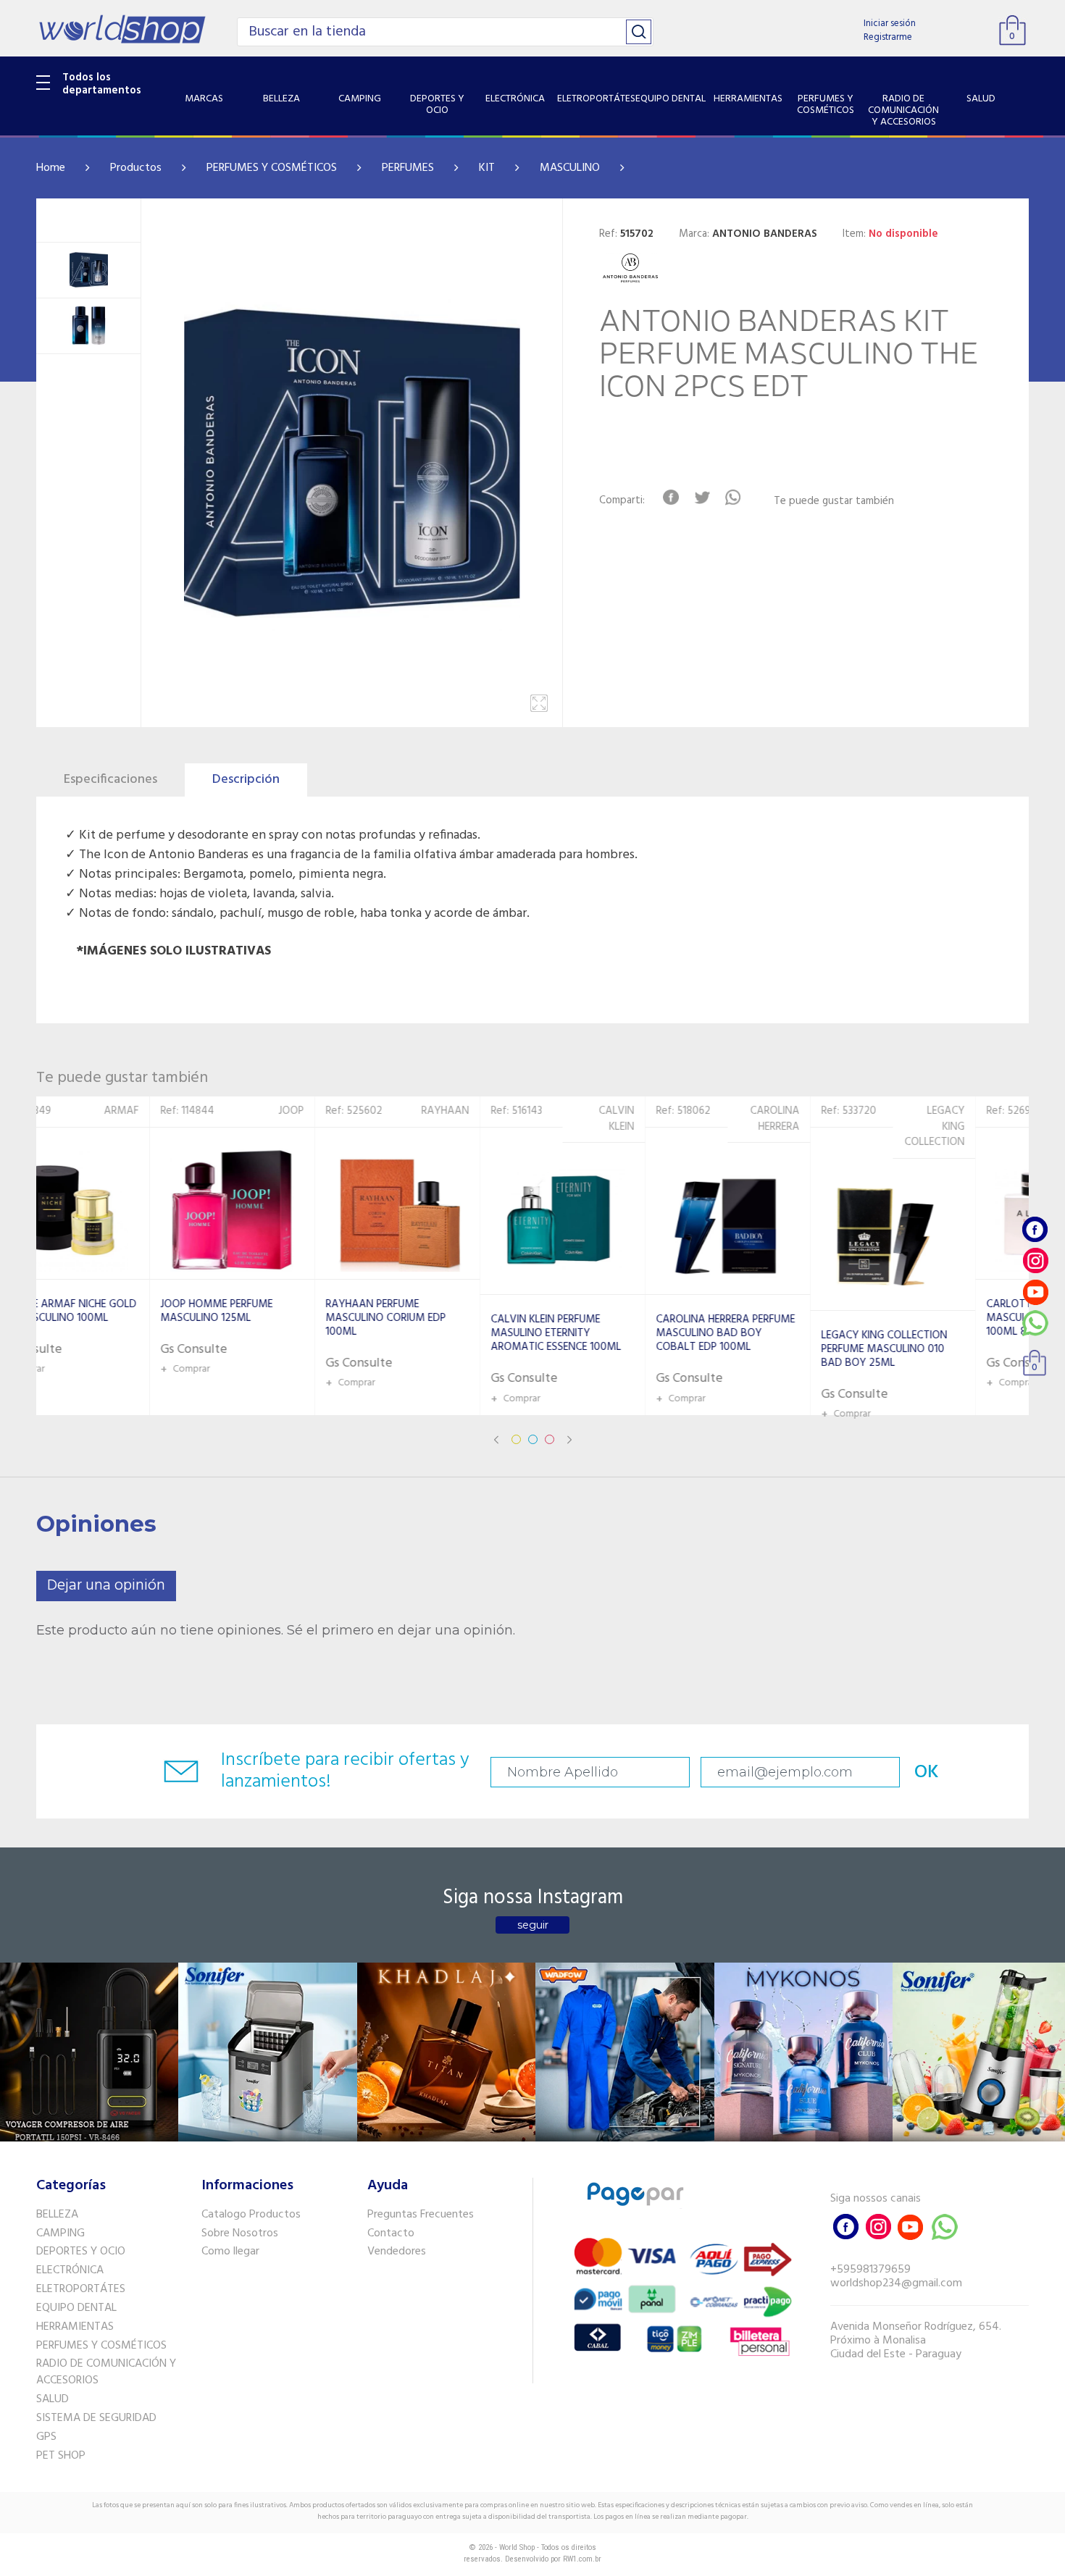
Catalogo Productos (251, 2215)
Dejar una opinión (106, 1586)
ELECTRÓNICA (70, 2270)
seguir (533, 1925)
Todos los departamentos (102, 84)
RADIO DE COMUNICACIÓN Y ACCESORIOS (106, 2372)
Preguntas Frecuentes (421, 2215)
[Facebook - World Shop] (1035, 1229)
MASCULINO (570, 168)
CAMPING (60, 2233)
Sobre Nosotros (240, 2233)
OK (927, 1772)
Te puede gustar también (834, 502)
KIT (487, 168)
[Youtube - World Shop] (1035, 1292)
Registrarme (888, 37)
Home (51, 168)
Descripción (246, 780)
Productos (136, 168)
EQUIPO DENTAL (76, 2308)
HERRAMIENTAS (75, 2327)
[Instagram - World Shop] (1035, 1260)
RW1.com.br (582, 2559)
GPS (46, 2437)
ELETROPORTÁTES (81, 2289)
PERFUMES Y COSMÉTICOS (272, 168)
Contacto (391, 2233)
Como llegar (230, 2252)
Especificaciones (110, 780)
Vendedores (397, 2252)
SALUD (53, 2399)
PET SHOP (61, 2456)
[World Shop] (122, 29)
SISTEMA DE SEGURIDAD (96, 2418)
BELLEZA (57, 2215)
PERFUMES (408, 168)
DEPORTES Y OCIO (81, 2252)
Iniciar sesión (890, 24)
